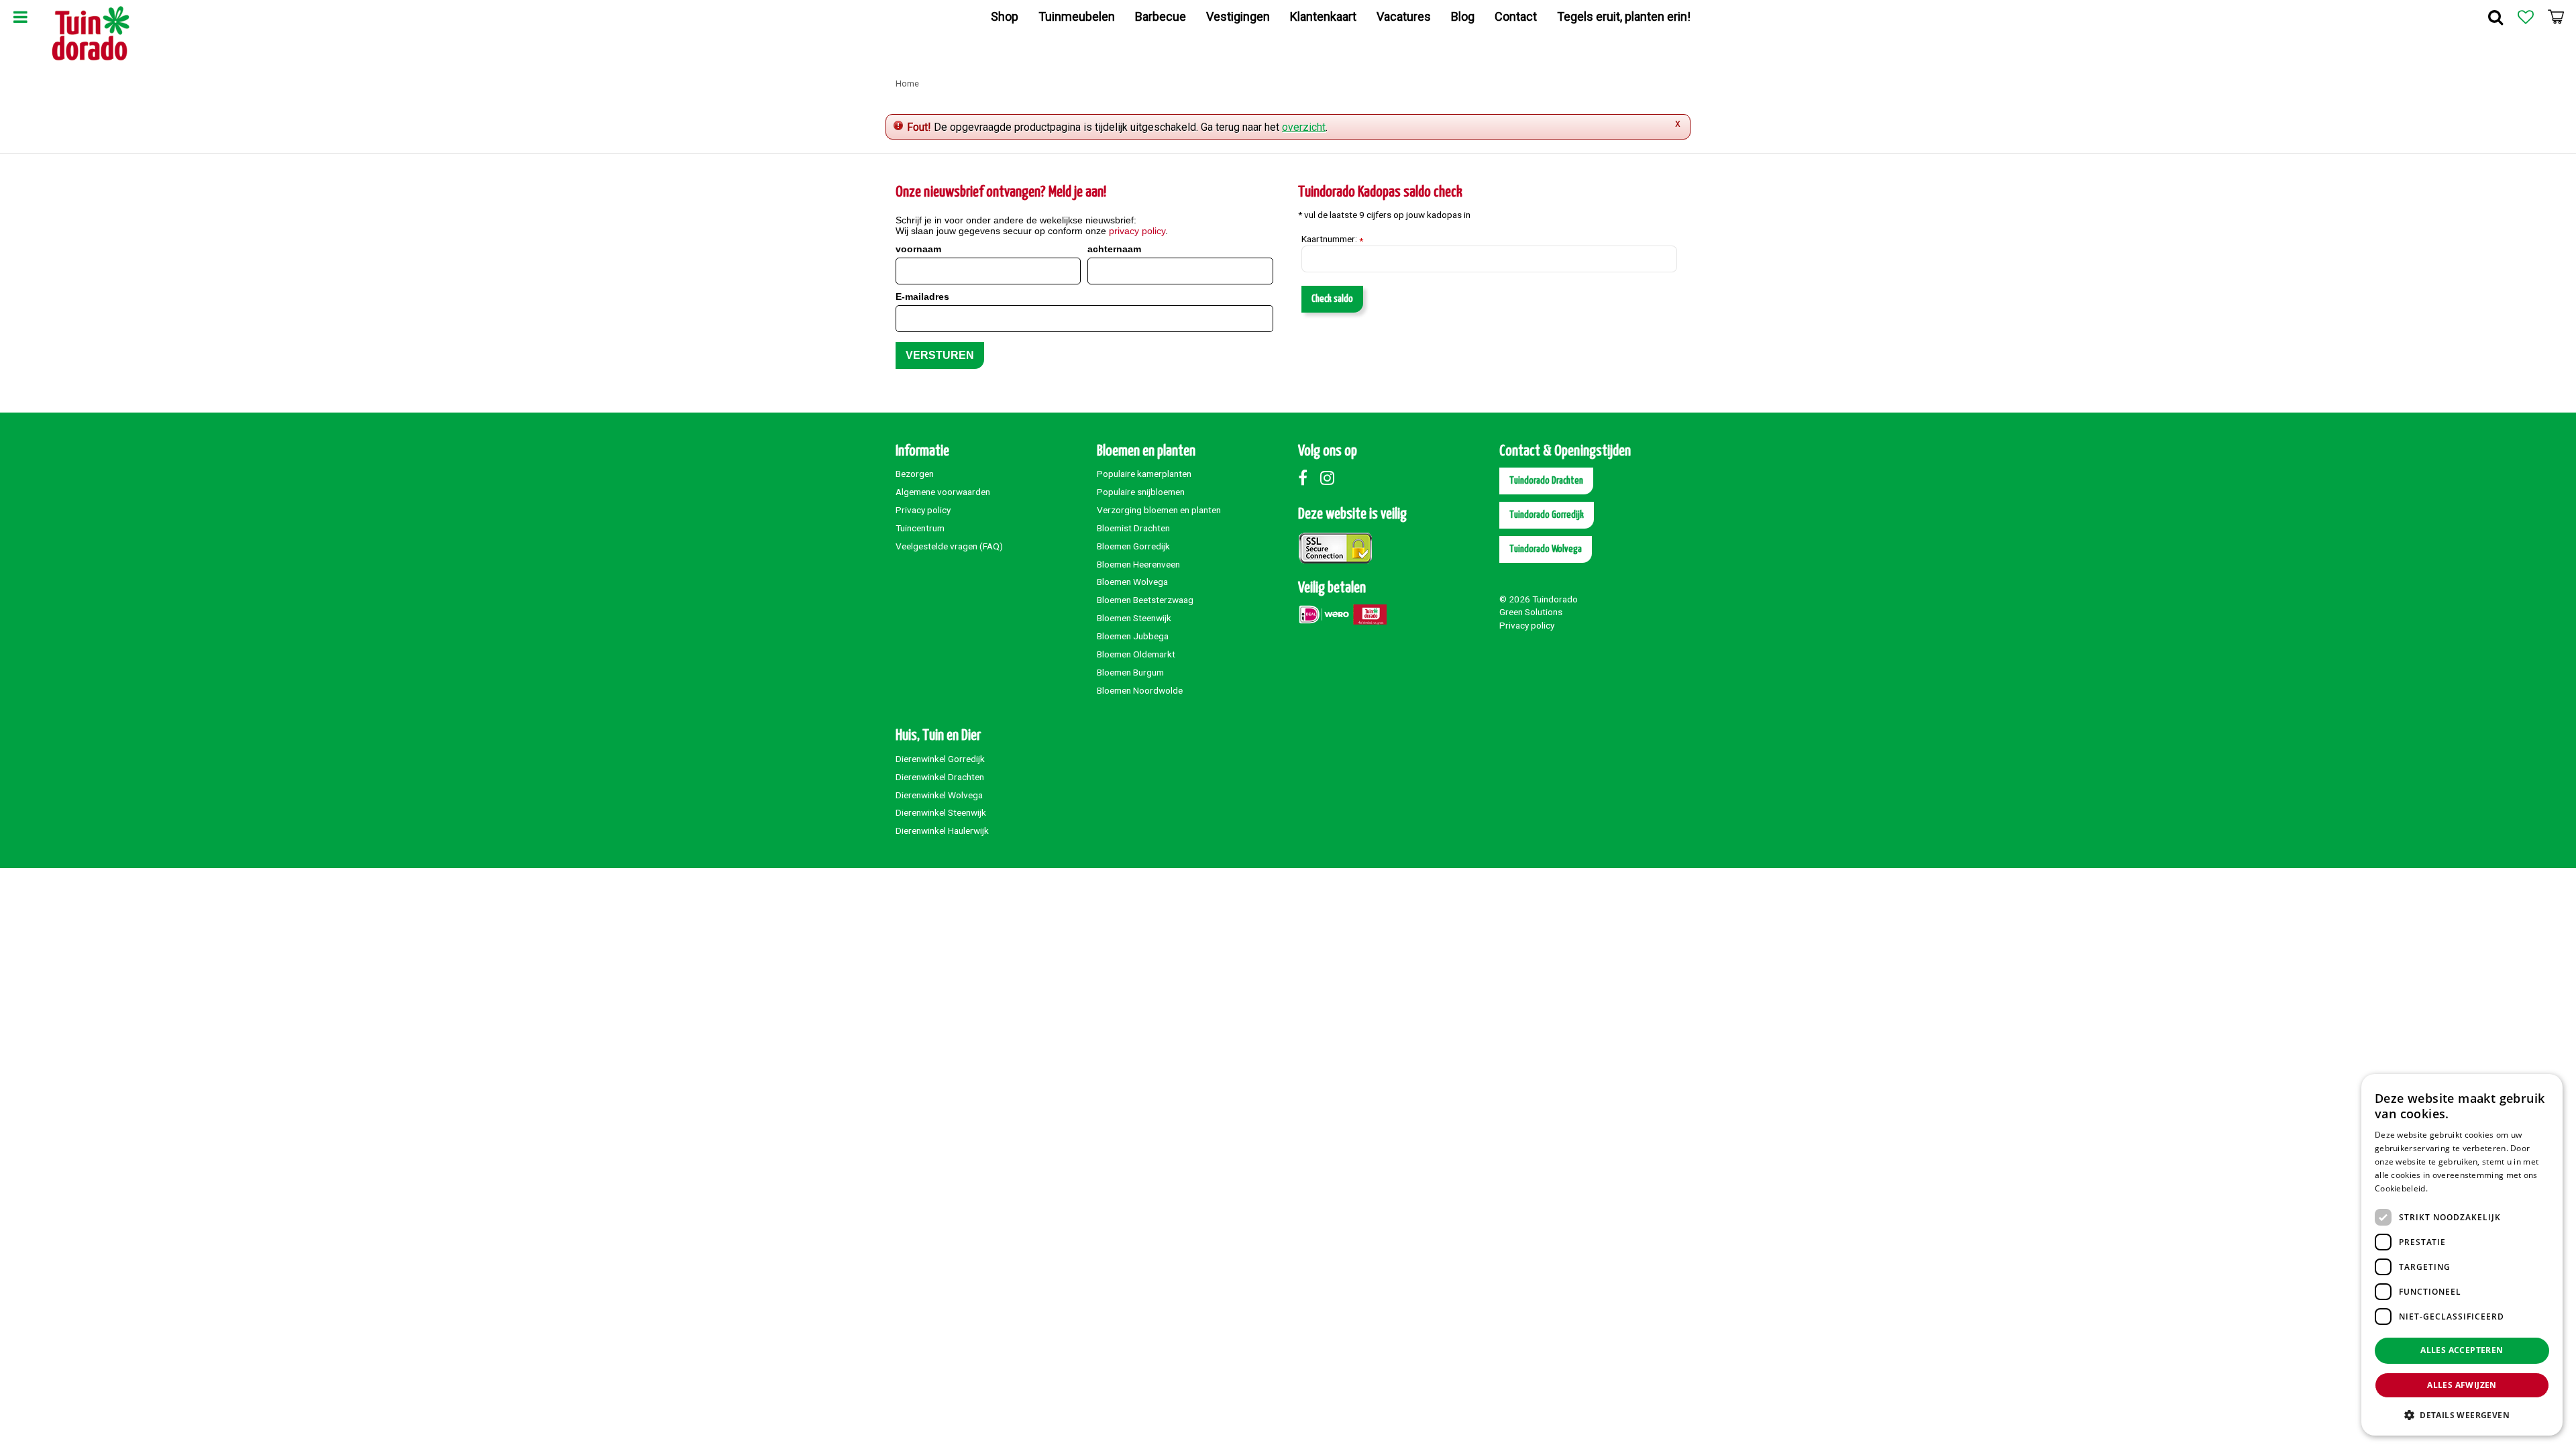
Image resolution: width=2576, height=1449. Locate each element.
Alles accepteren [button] (2462, 1350)
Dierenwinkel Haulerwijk (942, 830)
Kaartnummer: (1332, 239)
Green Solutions (1531, 612)
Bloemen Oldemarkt (1136, 654)
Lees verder (2453, 1188)
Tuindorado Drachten (1546, 481)
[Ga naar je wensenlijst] (2526, 17)
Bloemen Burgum (1130, 672)
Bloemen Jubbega (1133, 636)
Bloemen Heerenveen (1138, 564)
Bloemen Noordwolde (1140, 690)
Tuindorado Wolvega (1546, 549)
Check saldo (1332, 299)
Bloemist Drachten (1133, 528)
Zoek (2495, 17)
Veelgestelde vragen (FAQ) (949, 546)
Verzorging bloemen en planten (1159, 510)
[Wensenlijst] (2526, 17)
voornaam (918, 249)
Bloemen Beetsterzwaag (1145, 600)
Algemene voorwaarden (943, 492)
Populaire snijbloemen (1141, 492)
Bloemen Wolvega (1132, 582)
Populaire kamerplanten (1144, 474)
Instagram (1330, 478)
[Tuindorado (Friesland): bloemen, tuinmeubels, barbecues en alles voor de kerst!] (91, 34)
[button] (2462, 1414)
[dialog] (2462, 1255)
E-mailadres (922, 297)
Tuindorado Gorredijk (1547, 515)
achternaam (1114, 249)
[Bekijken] (2556, 17)
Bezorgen (915, 474)
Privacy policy (923, 510)
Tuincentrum (920, 528)
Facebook (1308, 478)
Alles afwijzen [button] (2462, 1385)
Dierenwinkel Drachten (940, 777)
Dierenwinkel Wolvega (939, 795)
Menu (20, 17)
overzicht (1304, 127)
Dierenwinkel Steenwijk (941, 812)
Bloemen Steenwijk (1134, 618)
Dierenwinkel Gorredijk (940, 759)
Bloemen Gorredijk (1133, 546)
